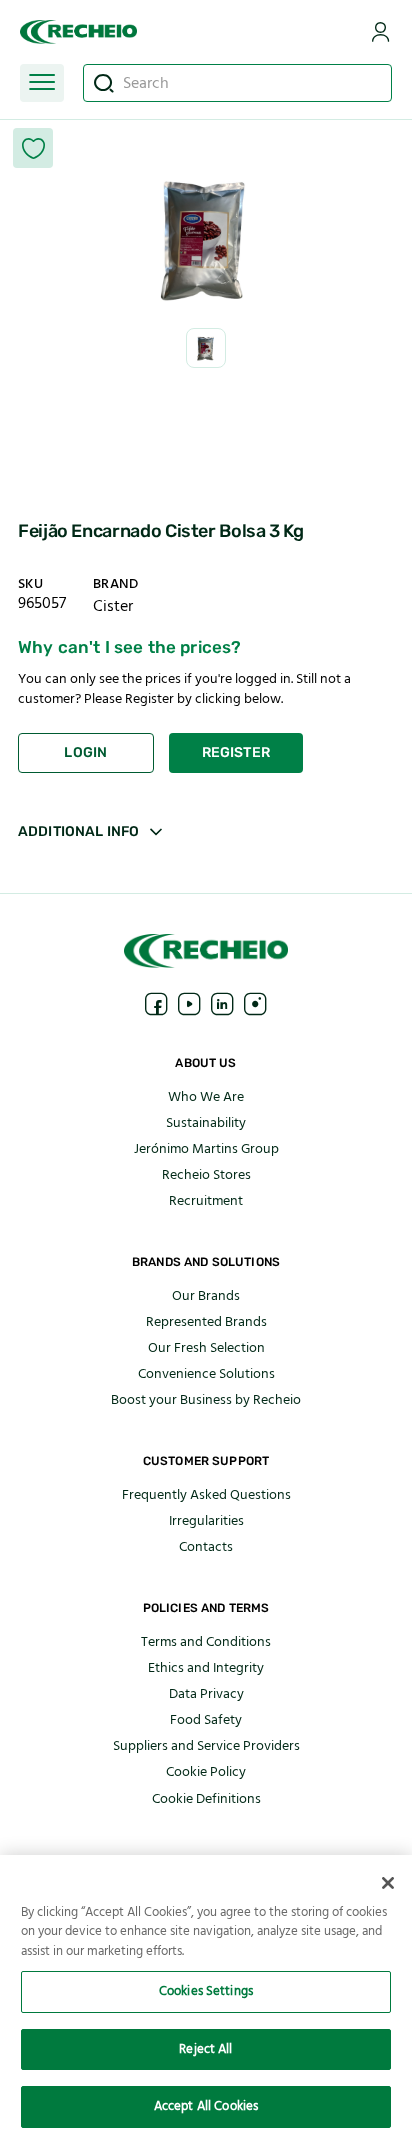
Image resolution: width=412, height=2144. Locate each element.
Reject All (205, 2049)
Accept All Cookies (206, 2106)
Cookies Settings (206, 1991)
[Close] (388, 1883)
